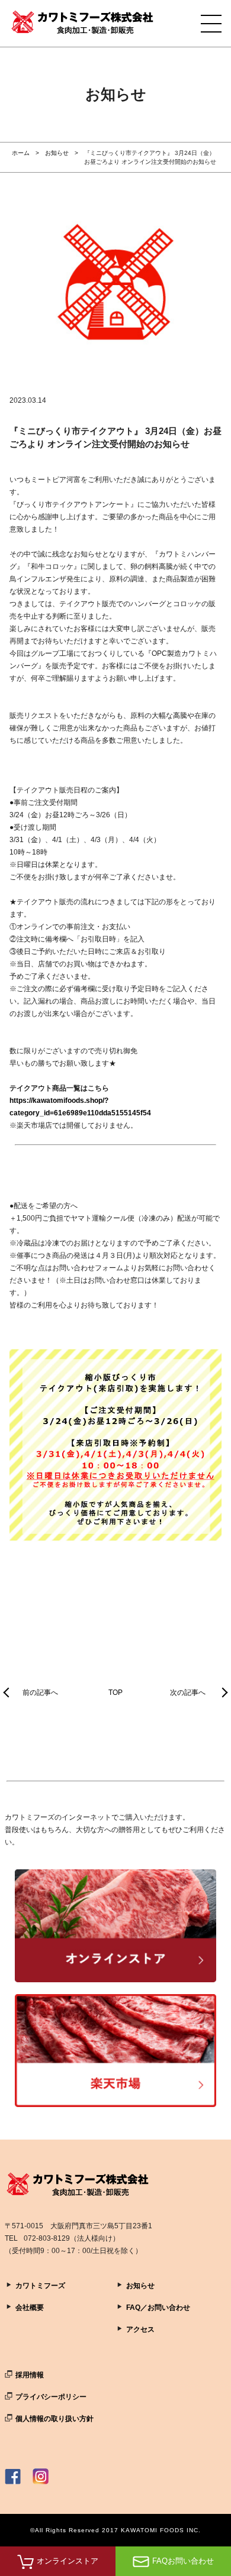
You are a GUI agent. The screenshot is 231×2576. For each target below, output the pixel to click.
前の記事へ (40, 1692)
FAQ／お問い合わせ (158, 2308)
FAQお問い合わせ (183, 2561)
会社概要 (30, 2308)
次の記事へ (188, 1692)
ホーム (21, 153)
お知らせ (57, 153)
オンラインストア (68, 2561)
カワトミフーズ (40, 2286)
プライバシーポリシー (51, 2397)
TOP (115, 1692)
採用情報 (30, 2375)
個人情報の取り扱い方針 (54, 2419)
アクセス (140, 2329)
